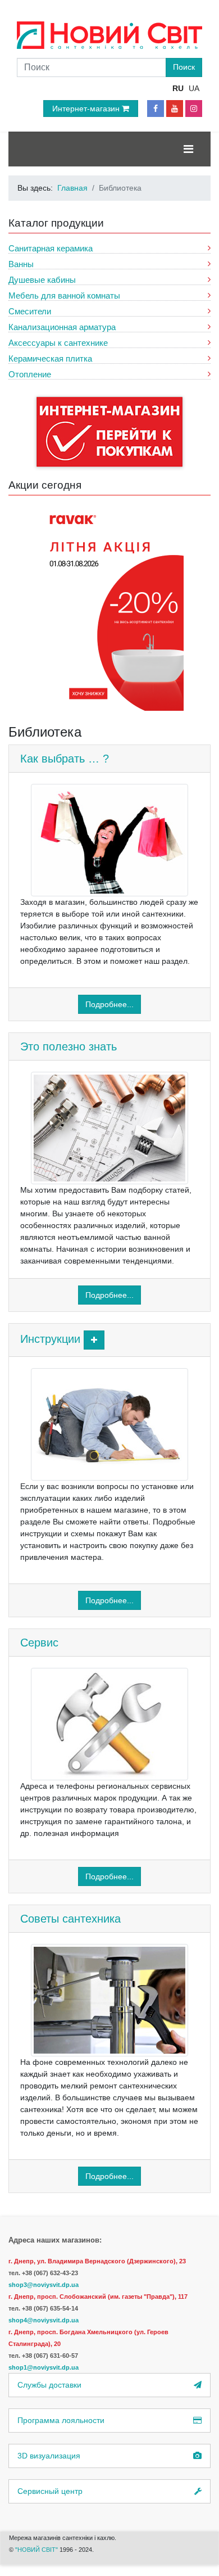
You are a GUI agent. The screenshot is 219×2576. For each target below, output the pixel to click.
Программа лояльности (61, 2420)
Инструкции (50, 1339)
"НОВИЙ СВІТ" (37, 2550)
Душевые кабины (42, 280)
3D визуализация (49, 2456)
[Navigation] (188, 149)
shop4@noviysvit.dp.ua (44, 2320)
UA (194, 88)
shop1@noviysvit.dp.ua (44, 2367)
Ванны (21, 264)
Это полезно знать (69, 1046)
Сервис (39, 1643)
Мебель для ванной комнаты (64, 296)
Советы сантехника (70, 1919)
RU (178, 88)
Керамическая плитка (50, 358)
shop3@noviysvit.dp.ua (44, 2285)
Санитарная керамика (51, 248)
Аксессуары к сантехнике (58, 343)
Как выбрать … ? (65, 759)
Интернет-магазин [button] (87, 109)
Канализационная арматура (62, 327)
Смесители (30, 311)
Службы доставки (49, 2385)
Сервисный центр (50, 2491)
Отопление (30, 374)
